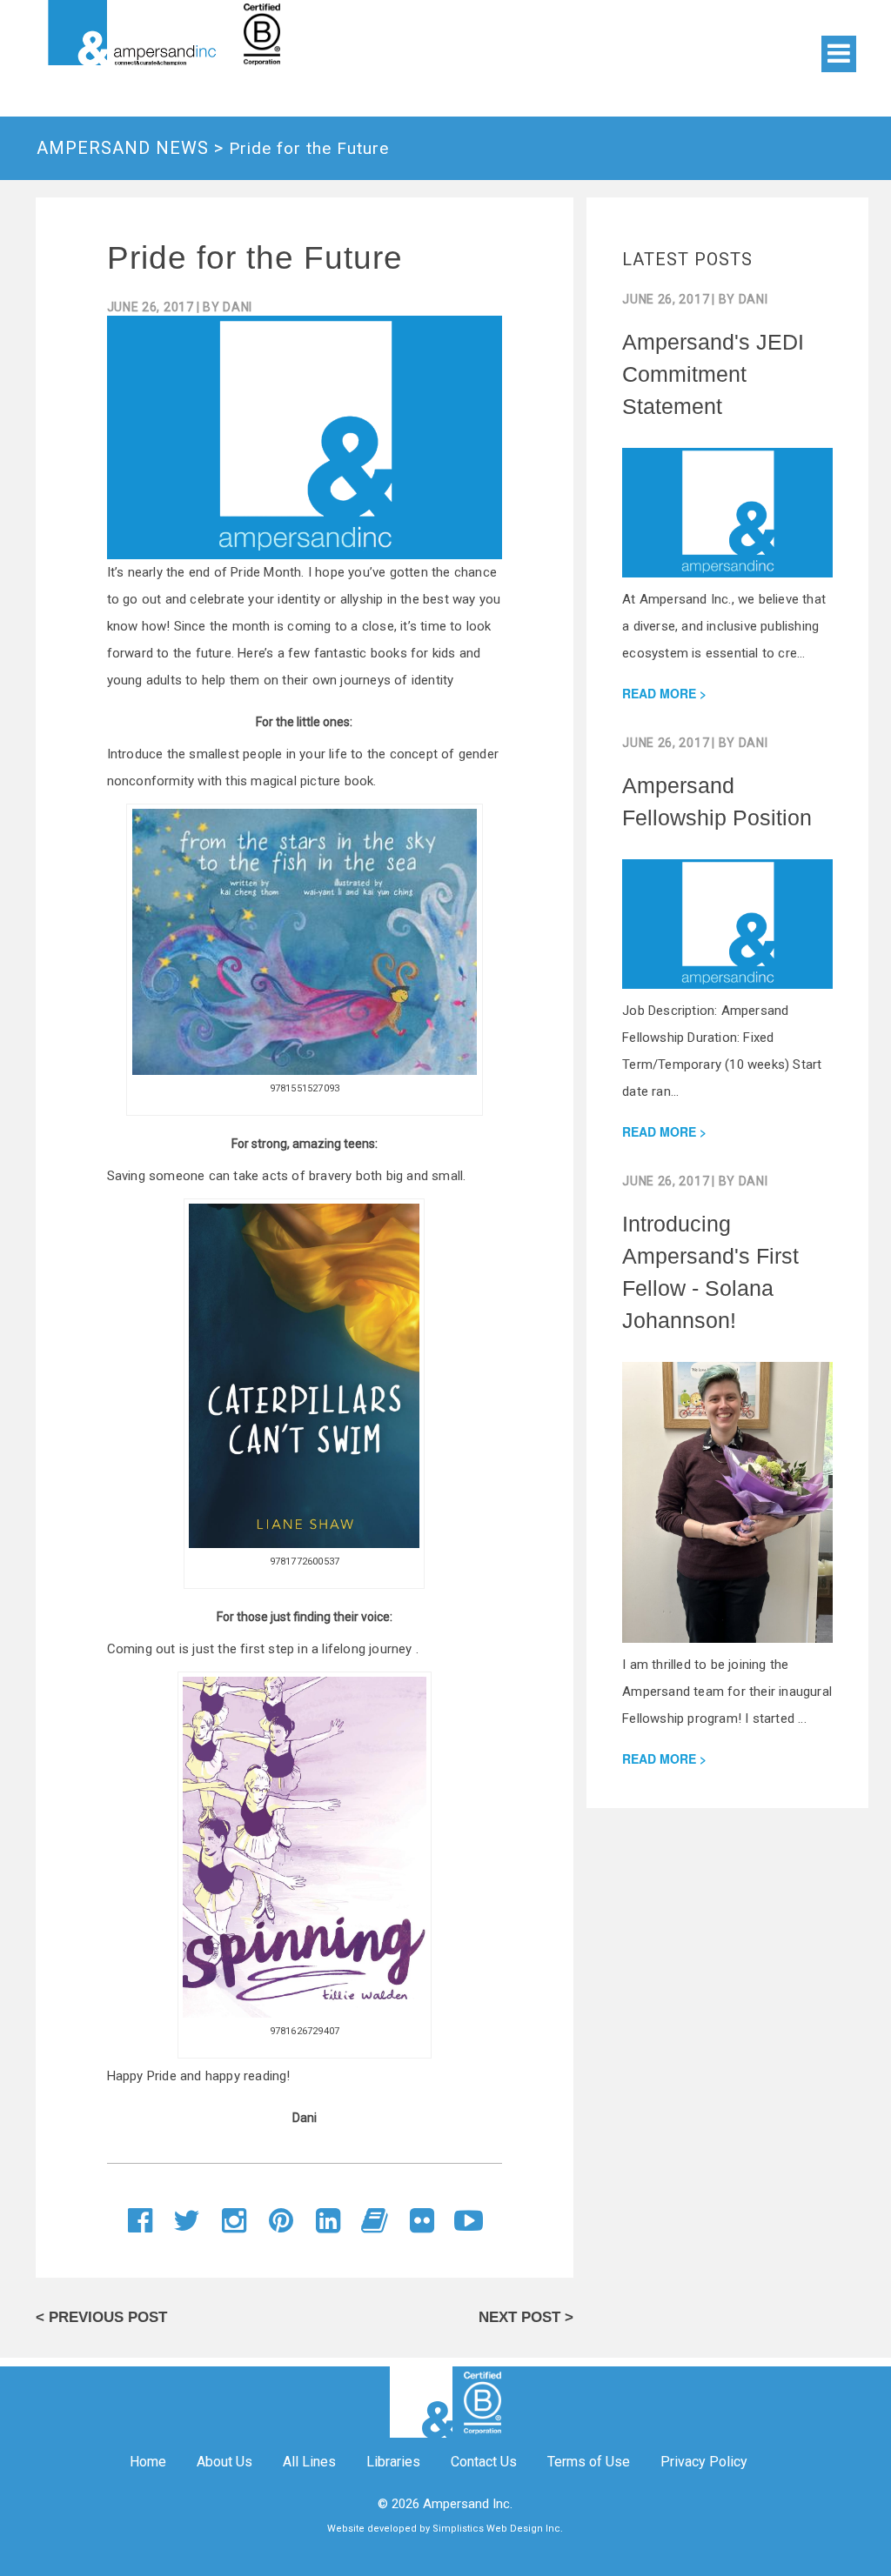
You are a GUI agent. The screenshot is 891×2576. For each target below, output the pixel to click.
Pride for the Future (255, 258)
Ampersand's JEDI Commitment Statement (713, 374)
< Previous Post (101, 2317)
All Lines (309, 2462)
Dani (238, 307)
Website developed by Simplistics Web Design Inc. (445, 2529)
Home (148, 2462)
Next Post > (526, 2317)
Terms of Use (589, 2462)
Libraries (393, 2462)
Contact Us (484, 2462)
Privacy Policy (704, 2462)
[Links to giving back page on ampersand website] (342, 33)
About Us (224, 2462)
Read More (659, 693)
